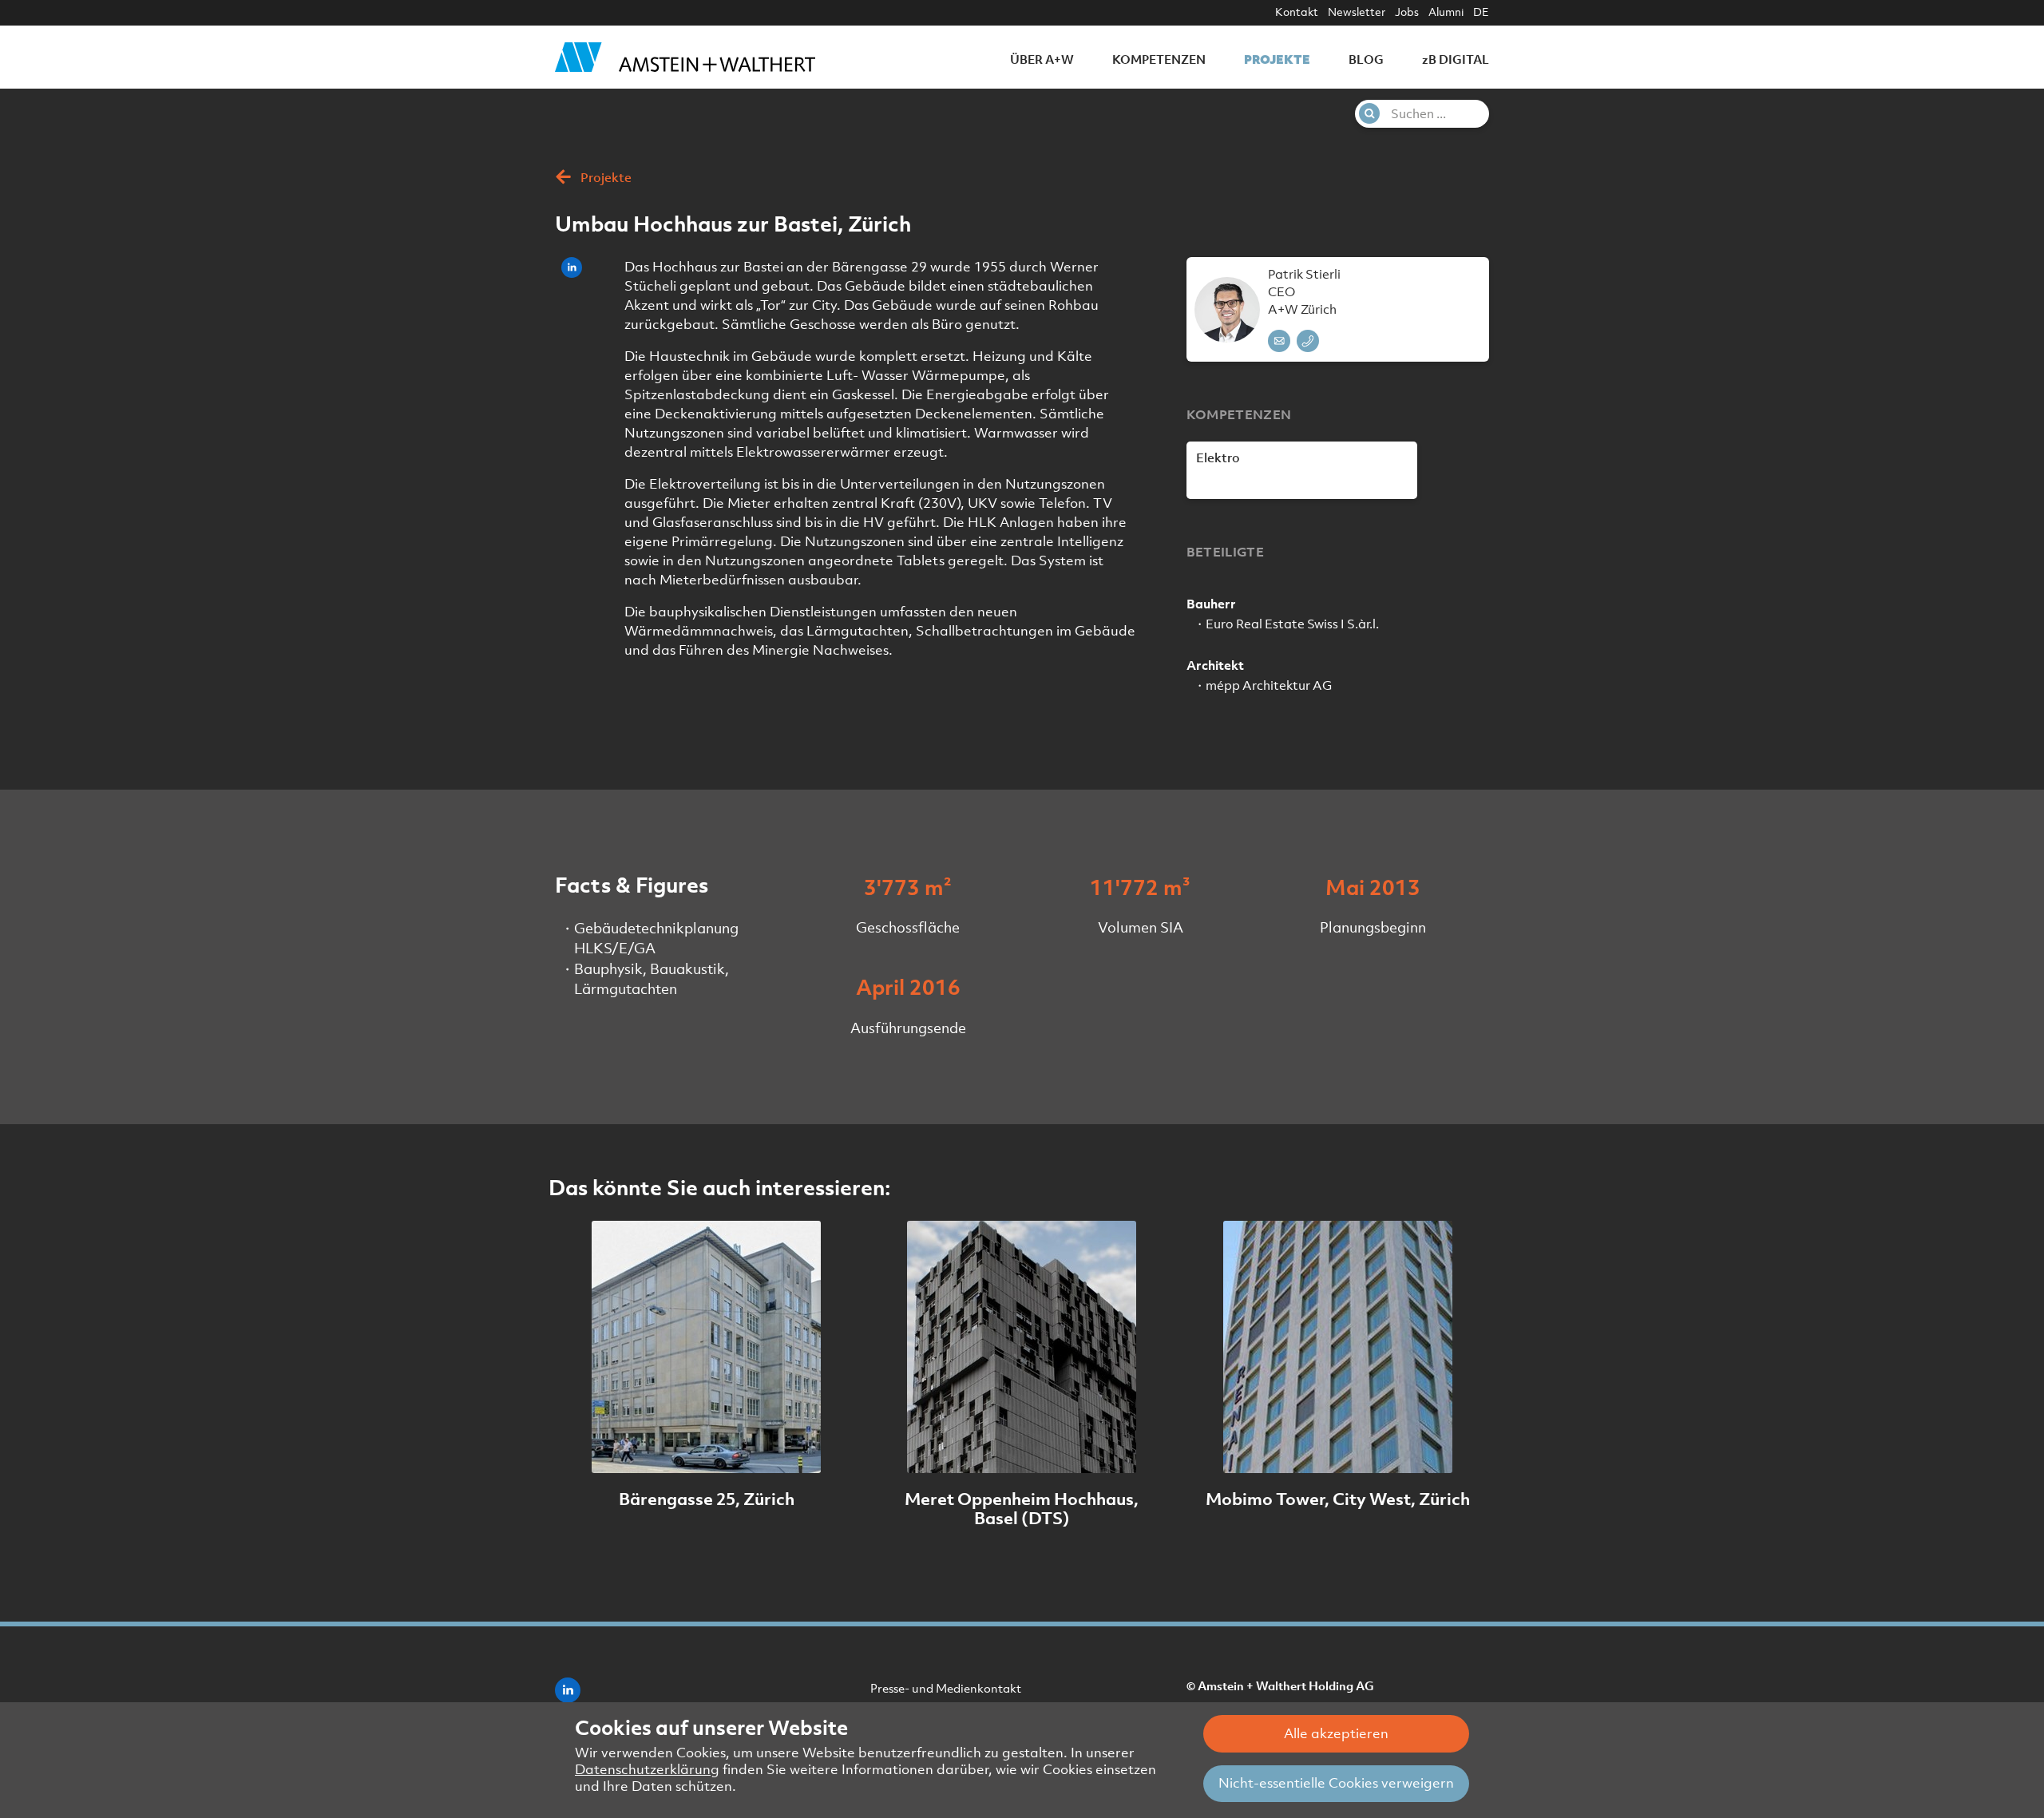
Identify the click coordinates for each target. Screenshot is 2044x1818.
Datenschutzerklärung (647, 1769)
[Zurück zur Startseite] (685, 57)
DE (1481, 12)
